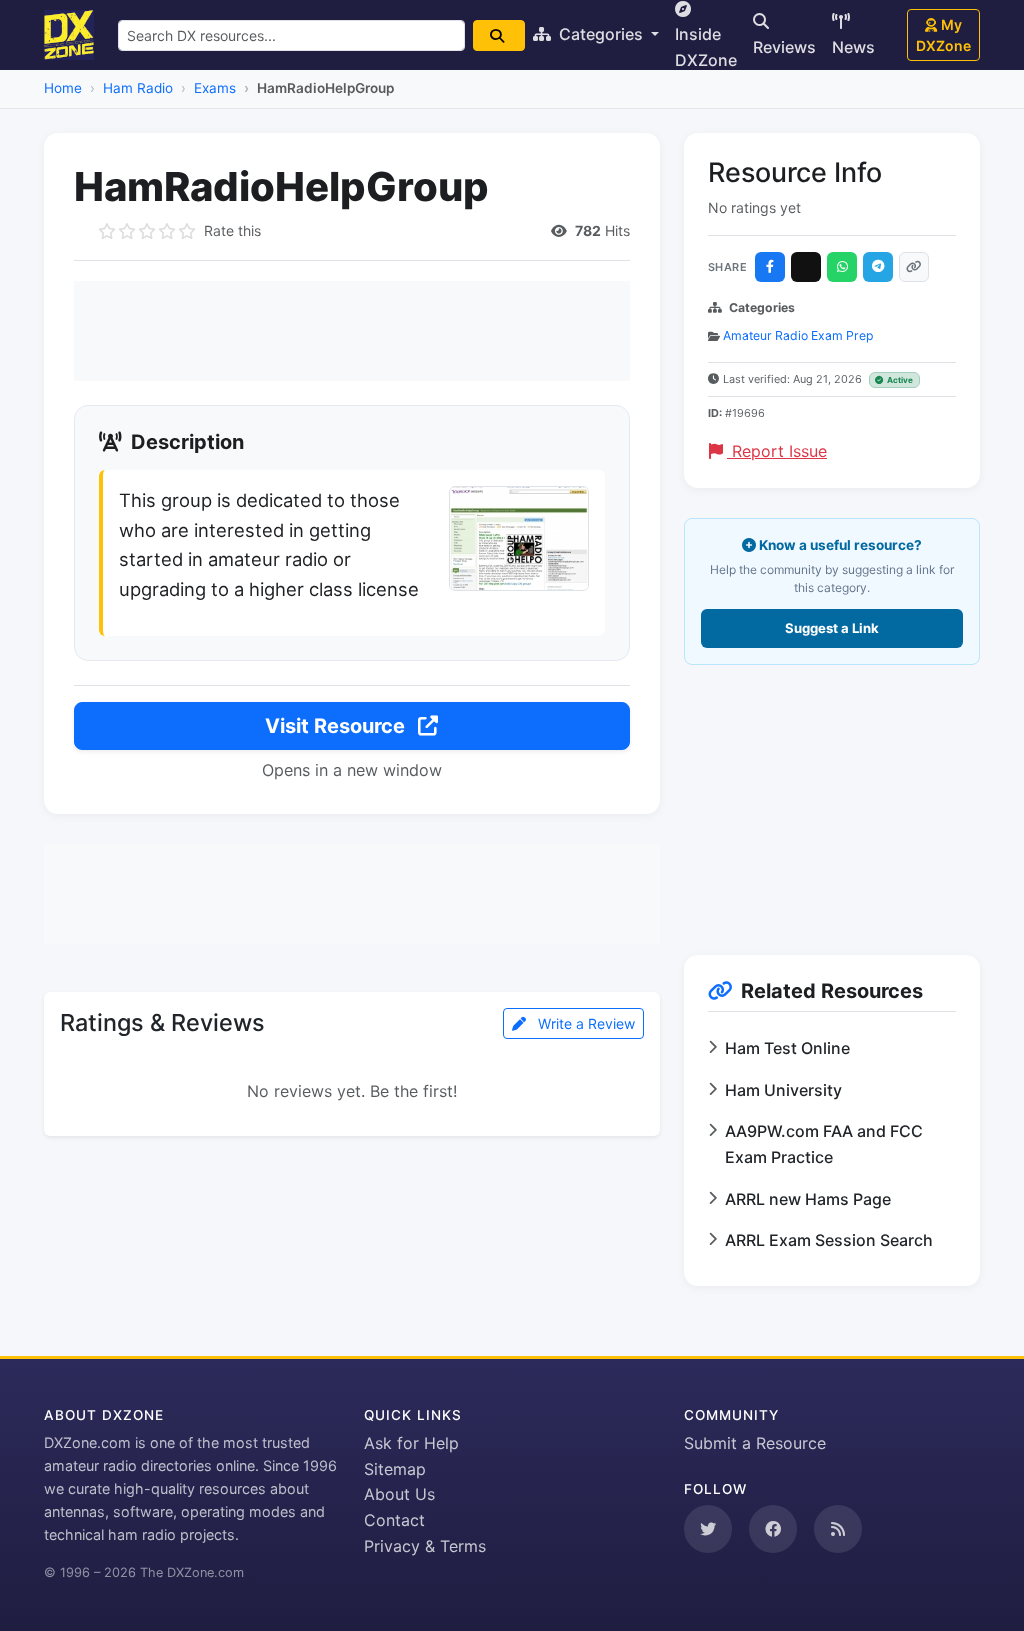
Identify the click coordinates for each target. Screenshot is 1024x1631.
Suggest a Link (832, 628)
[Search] (499, 35)
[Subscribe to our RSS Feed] (838, 1529)
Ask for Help (411, 1443)
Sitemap (395, 1469)
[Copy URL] (914, 267)
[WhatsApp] (842, 267)
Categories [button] (601, 34)
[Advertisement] (352, 331)
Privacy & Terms (425, 1546)
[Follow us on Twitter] (708, 1529)
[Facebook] (770, 267)
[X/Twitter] (806, 267)
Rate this (232, 230)
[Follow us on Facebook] (773, 1529)
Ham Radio (138, 88)
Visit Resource (337, 726)
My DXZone (943, 35)
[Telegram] (878, 267)
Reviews (784, 47)
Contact (394, 1520)
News (853, 47)
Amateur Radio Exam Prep (798, 335)
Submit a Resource (755, 1443)
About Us (399, 1494)
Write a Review (584, 1023)
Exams (215, 88)
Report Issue (777, 451)
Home (63, 88)
